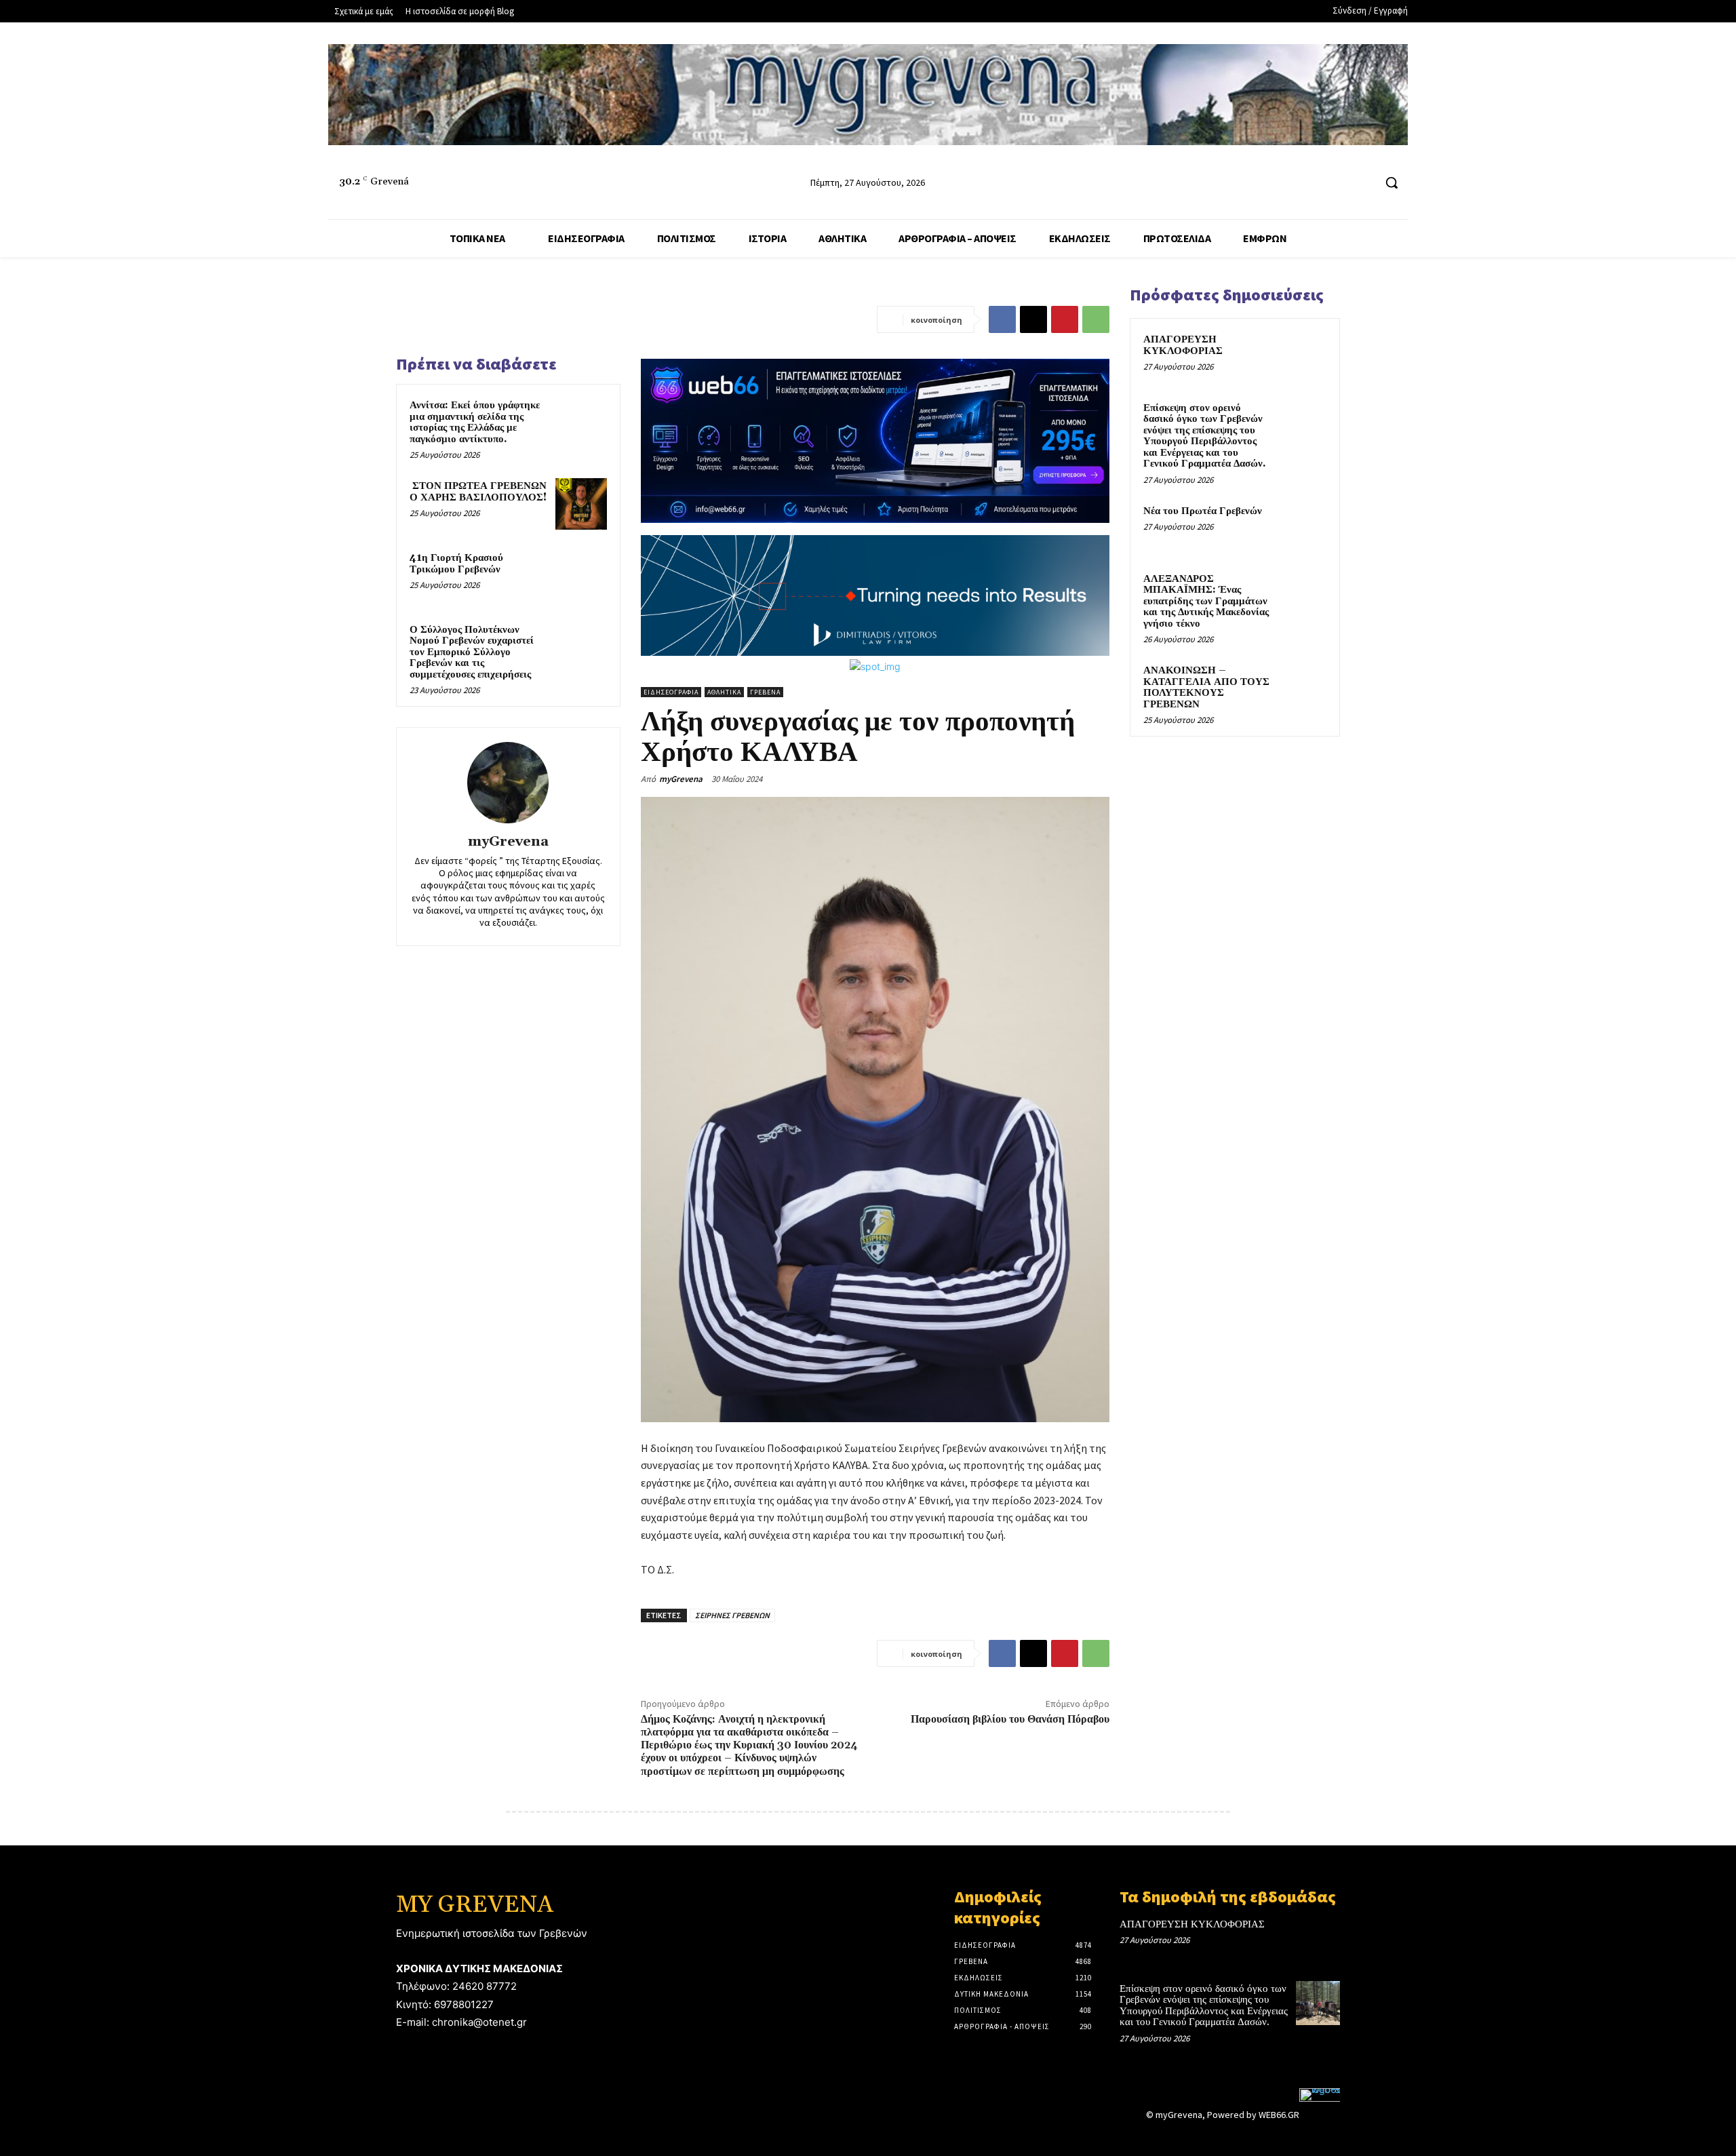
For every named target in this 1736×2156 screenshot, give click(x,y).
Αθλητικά (724, 692)
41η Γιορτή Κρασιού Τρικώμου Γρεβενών (456, 564)
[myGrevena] (508, 783)
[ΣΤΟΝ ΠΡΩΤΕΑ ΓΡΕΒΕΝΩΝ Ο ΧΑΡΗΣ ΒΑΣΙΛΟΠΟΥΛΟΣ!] (581, 504)
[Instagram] (1338, 183)
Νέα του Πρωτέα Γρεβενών (1203, 511)
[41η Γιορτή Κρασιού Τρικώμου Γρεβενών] (581, 576)
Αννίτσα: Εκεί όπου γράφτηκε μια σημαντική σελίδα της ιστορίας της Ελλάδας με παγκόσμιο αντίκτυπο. (475, 422)
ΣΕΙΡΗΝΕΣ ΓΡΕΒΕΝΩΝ (732, 1615)
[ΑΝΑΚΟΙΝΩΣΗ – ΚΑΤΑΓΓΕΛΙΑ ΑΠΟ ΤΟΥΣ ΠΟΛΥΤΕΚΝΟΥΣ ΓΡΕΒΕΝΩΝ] (1303, 686)
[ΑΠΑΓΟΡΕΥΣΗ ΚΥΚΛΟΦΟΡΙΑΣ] (1303, 355)
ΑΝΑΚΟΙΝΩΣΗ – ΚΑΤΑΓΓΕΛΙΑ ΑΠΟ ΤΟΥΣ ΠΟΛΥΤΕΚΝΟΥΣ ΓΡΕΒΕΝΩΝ (1206, 687)
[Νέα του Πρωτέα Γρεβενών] (1303, 527)
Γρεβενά (765, 692)
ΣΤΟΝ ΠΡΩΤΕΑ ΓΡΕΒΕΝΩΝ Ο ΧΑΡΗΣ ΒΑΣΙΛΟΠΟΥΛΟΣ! (478, 492)
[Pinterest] (1065, 319)
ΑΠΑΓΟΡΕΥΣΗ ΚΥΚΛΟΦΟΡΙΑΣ (1183, 345)
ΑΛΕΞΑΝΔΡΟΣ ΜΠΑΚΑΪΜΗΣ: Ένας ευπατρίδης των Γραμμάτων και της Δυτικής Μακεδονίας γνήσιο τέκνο (1206, 601)
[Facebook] (1312, 183)
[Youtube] (1363, 183)
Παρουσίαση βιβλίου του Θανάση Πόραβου (1010, 1719)
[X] (1033, 319)
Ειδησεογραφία (671, 692)
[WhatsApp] (1096, 319)
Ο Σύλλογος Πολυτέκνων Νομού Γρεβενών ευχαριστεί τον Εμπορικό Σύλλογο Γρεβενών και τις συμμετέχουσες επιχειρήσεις (472, 652)
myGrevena (508, 842)
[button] (1392, 182)
